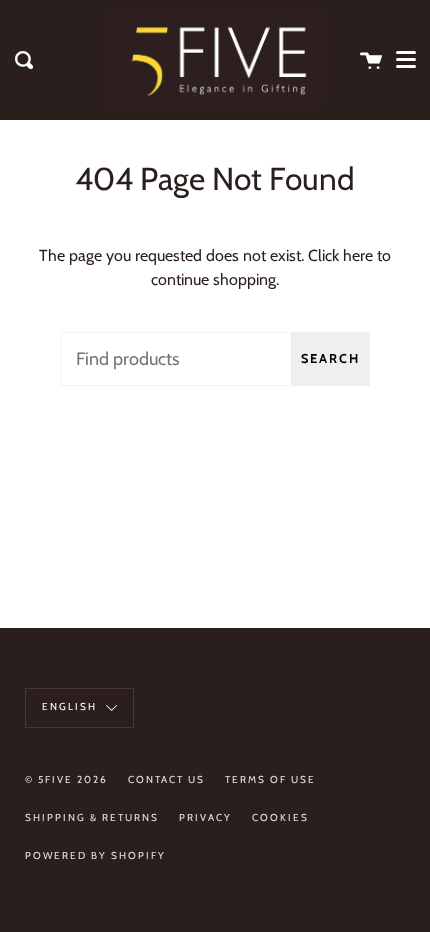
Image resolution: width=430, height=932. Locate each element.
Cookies (280, 817)
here (358, 255)
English (71, 706)
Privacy (205, 817)
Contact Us (166, 779)
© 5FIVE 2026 (66, 779)
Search (330, 358)
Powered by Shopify (95, 855)
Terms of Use (270, 779)
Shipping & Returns (92, 817)
